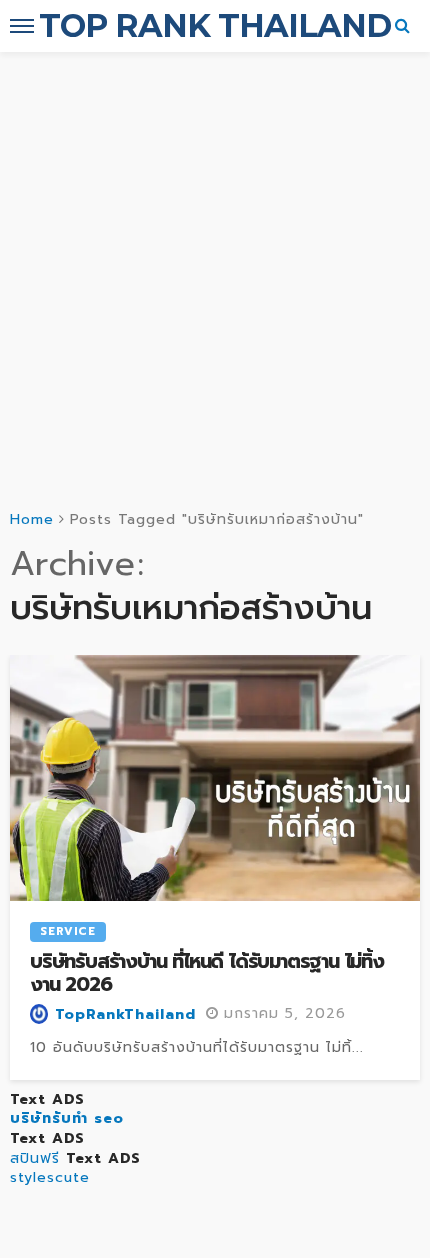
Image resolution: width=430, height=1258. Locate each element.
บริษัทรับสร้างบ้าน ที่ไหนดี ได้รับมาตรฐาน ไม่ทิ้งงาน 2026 (207, 973)
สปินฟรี (35, 1158)
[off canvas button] (22, 26)
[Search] (403, 26)
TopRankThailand (125, 1015)
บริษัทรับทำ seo (67, 1118)
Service (68, 931)
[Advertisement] (215, 277)
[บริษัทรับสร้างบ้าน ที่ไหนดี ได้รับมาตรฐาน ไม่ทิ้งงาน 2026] (215, 778)
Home (32, 519)
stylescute (50, 1177)
